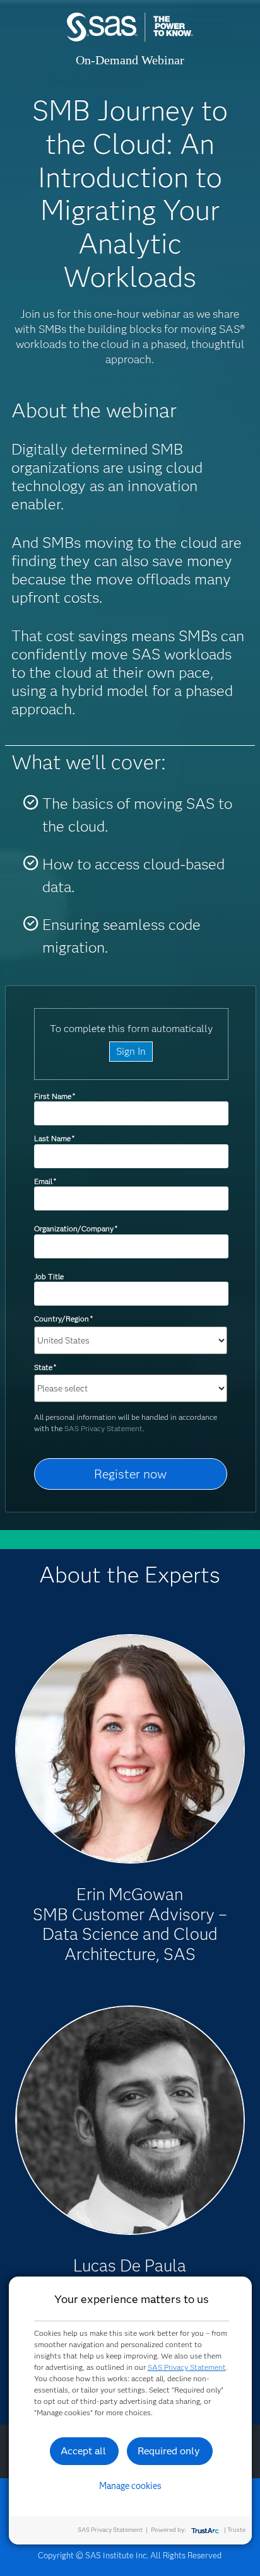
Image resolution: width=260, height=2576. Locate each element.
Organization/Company (76, 1228)
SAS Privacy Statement (103, 1428)
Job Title (49, 1276)
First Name (55, 1096)
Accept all (83, 2451)
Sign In (131, 1051)
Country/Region (63, 1319)
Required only (169, 2451)
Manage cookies (130, 2486)
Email (45, 1181)
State (45, 1367)
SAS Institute (130, 39)
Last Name (54, 1138)
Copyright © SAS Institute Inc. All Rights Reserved (130, 2555)
